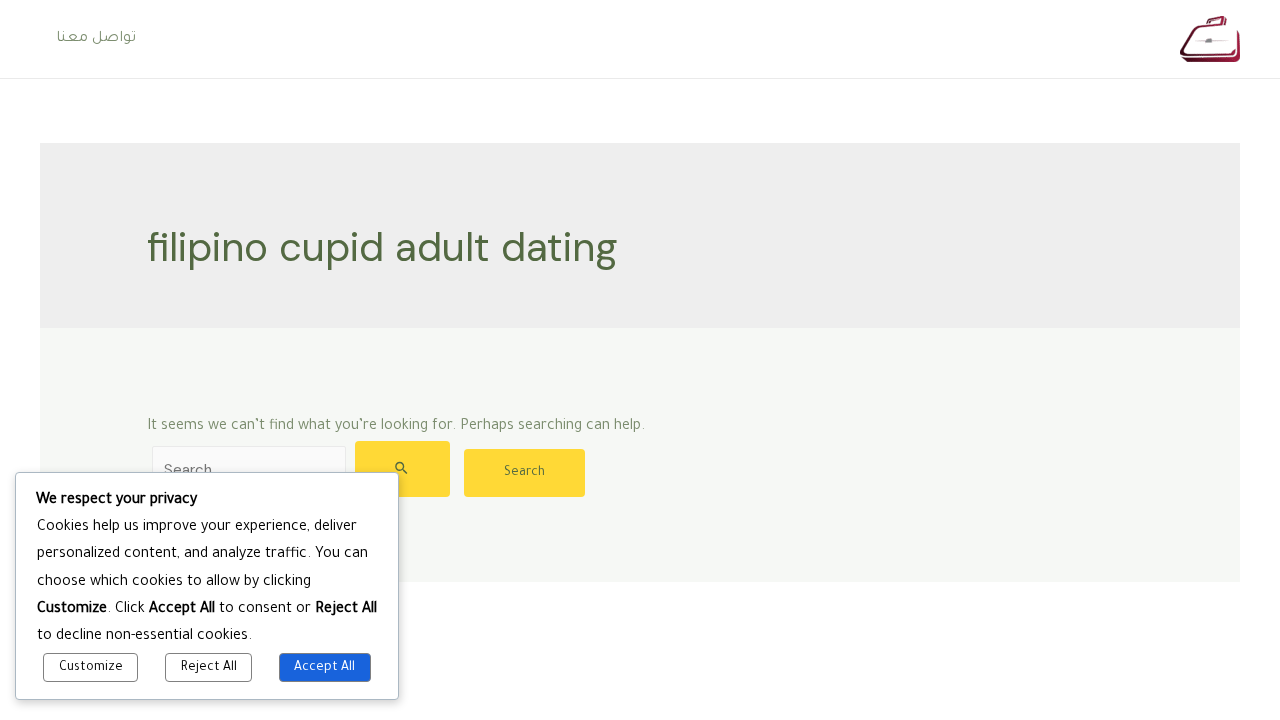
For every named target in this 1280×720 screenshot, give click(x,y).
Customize (91, 668)
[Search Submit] (402, 469)
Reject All (209, 668)
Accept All (324, 668)
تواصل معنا (96, 39)
